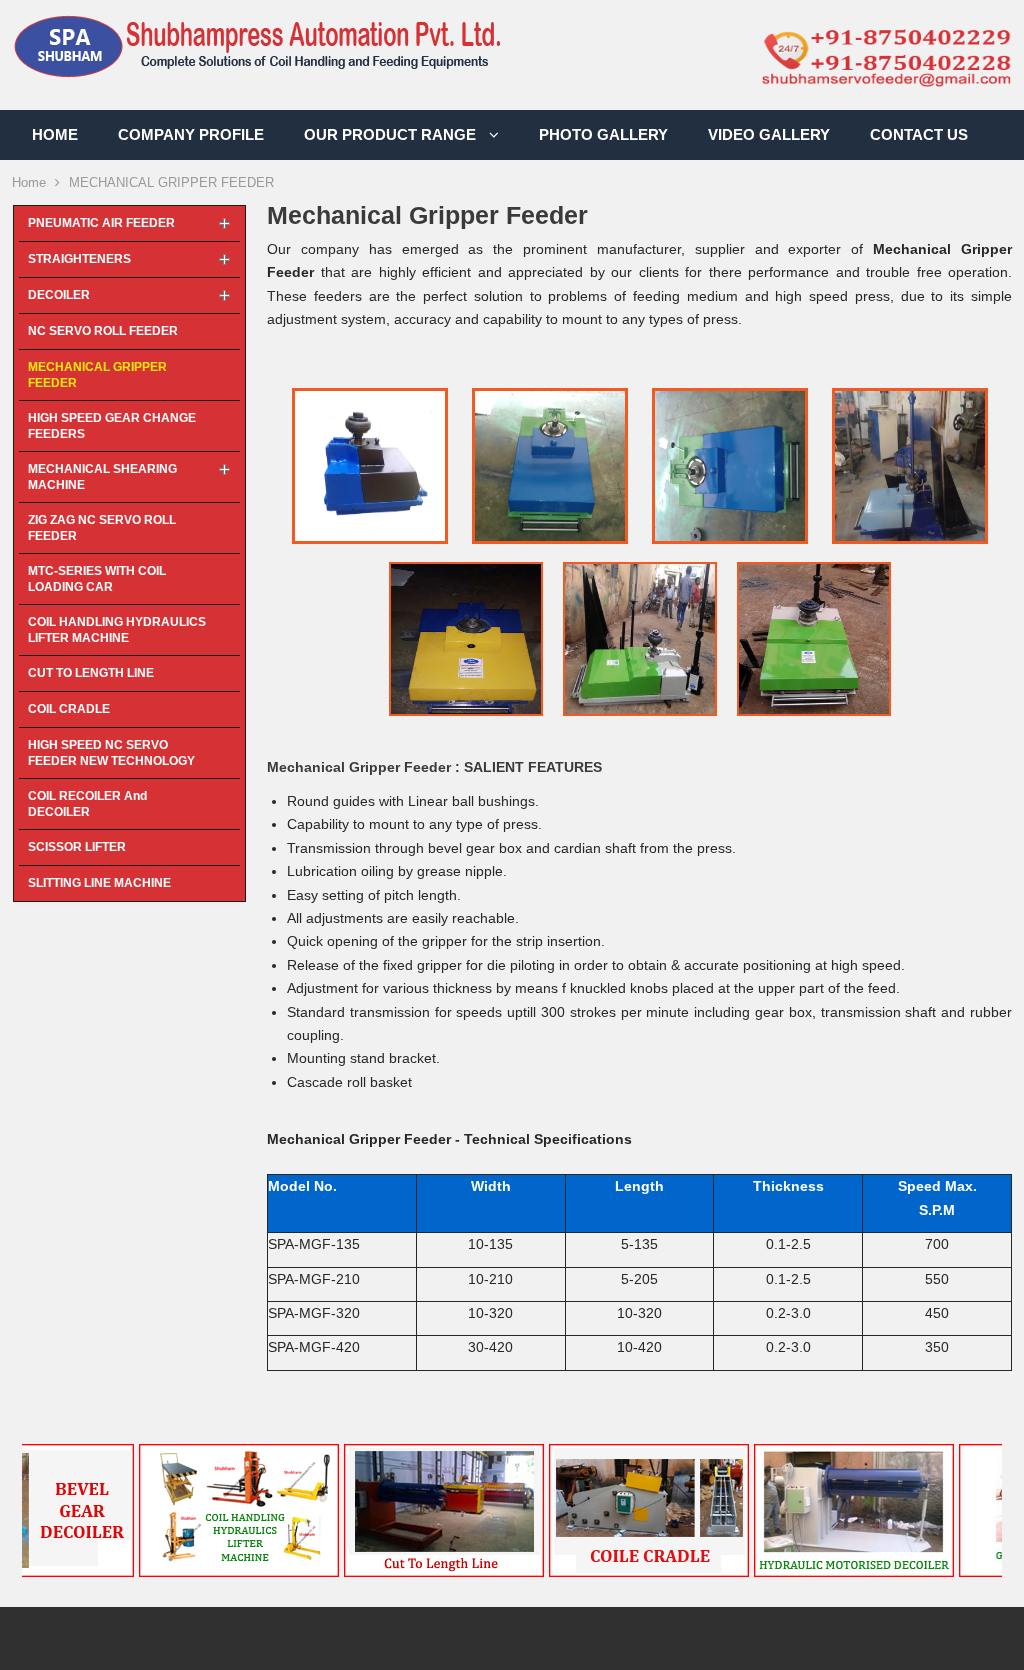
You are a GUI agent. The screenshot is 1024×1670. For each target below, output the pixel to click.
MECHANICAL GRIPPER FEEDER (97, 375)
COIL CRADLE (69, 709)
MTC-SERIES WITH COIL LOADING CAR (97, 579)
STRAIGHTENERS (79, 259)
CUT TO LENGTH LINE (91, 673)
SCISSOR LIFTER (77, 847)
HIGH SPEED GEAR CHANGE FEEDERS (112, 426)
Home (29, 182)
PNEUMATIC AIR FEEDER (101, 223)
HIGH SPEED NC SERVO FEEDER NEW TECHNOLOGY (111, 753)
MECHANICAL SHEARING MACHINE (102, 477)
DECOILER (59, 295)
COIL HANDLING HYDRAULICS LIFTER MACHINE (117, 630)
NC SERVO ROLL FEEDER (103, 331)
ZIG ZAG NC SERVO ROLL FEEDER (102, 528)
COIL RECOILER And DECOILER (87, 804)
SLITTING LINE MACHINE (99, 883)
